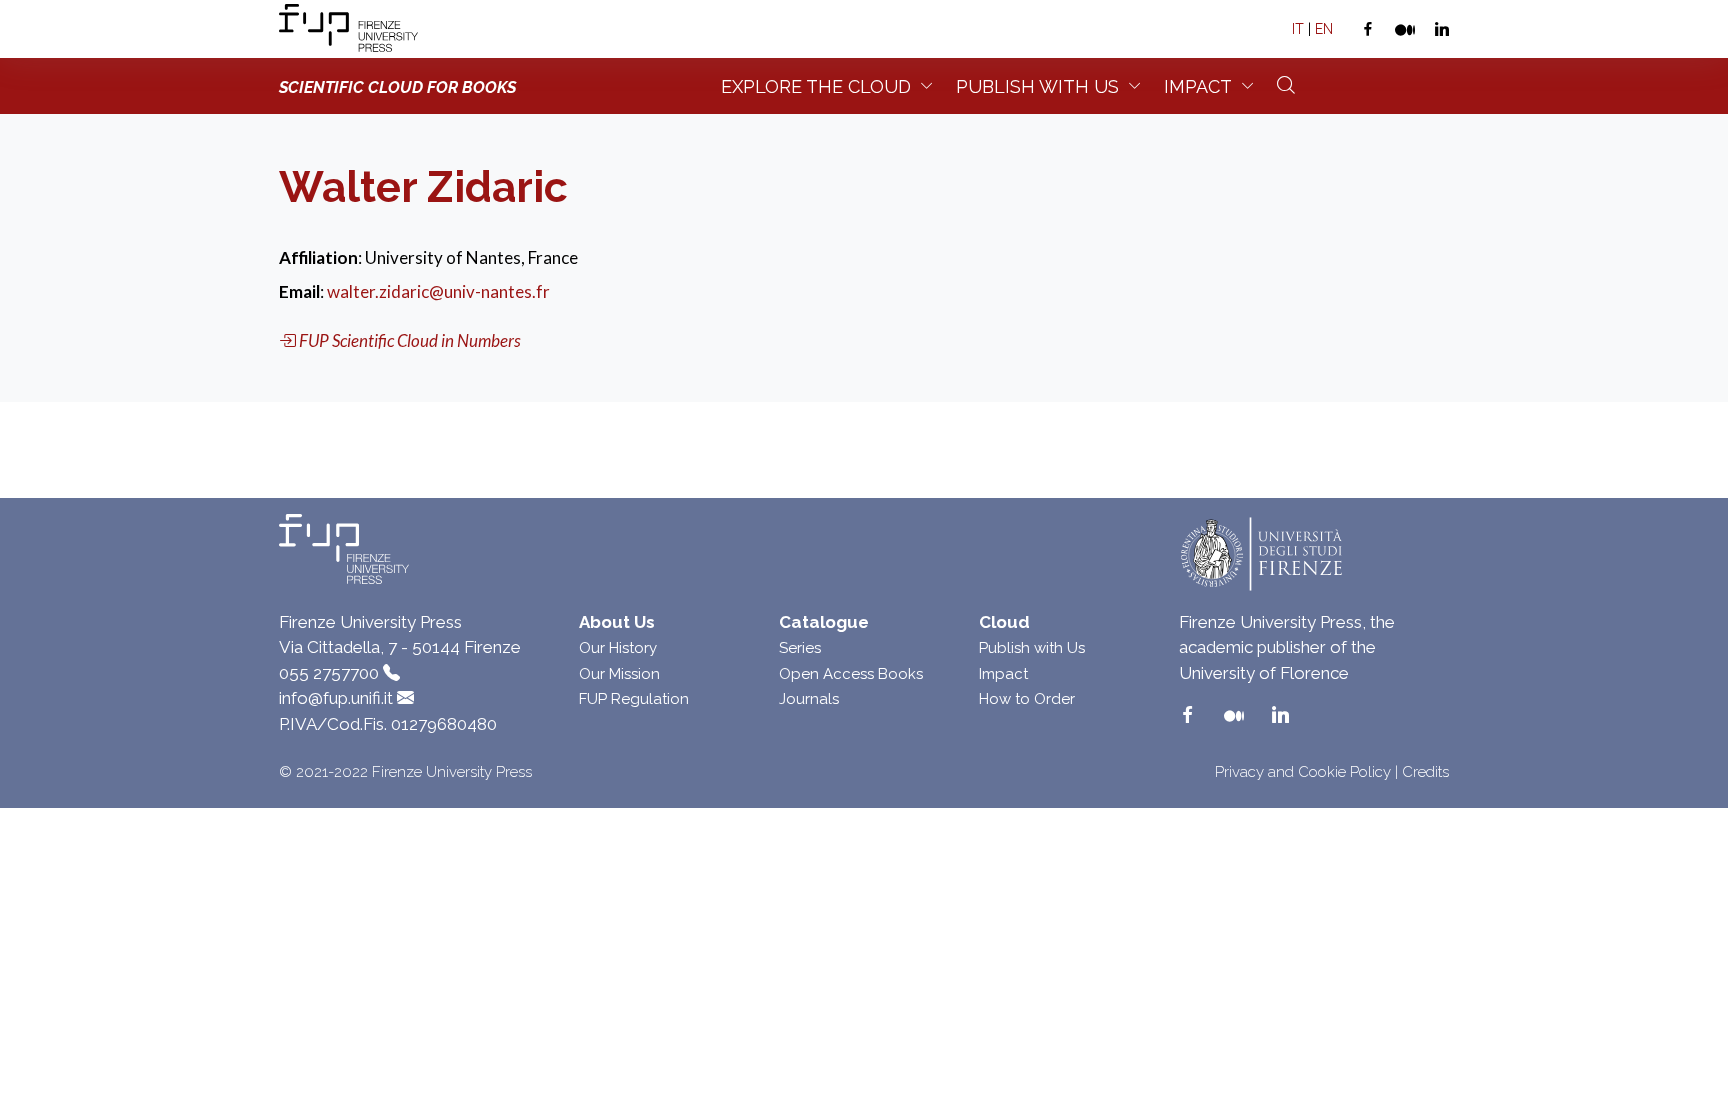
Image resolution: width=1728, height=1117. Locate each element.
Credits (1425, 772)
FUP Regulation (634, 699)
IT (1298, 29)
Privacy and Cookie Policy (1303, 772)
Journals (809, 699)
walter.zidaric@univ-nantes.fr (438, 291)
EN (1324, 29)
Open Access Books (851, 674)
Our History (618, 648)
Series (800, 648)
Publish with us (1037, 86)
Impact (1198, 86)
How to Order (1027, 699)
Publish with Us (1032, 648)
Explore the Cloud (816, 86)
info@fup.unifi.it (336, 698)
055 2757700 (329, 673)
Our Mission (619, 674)
